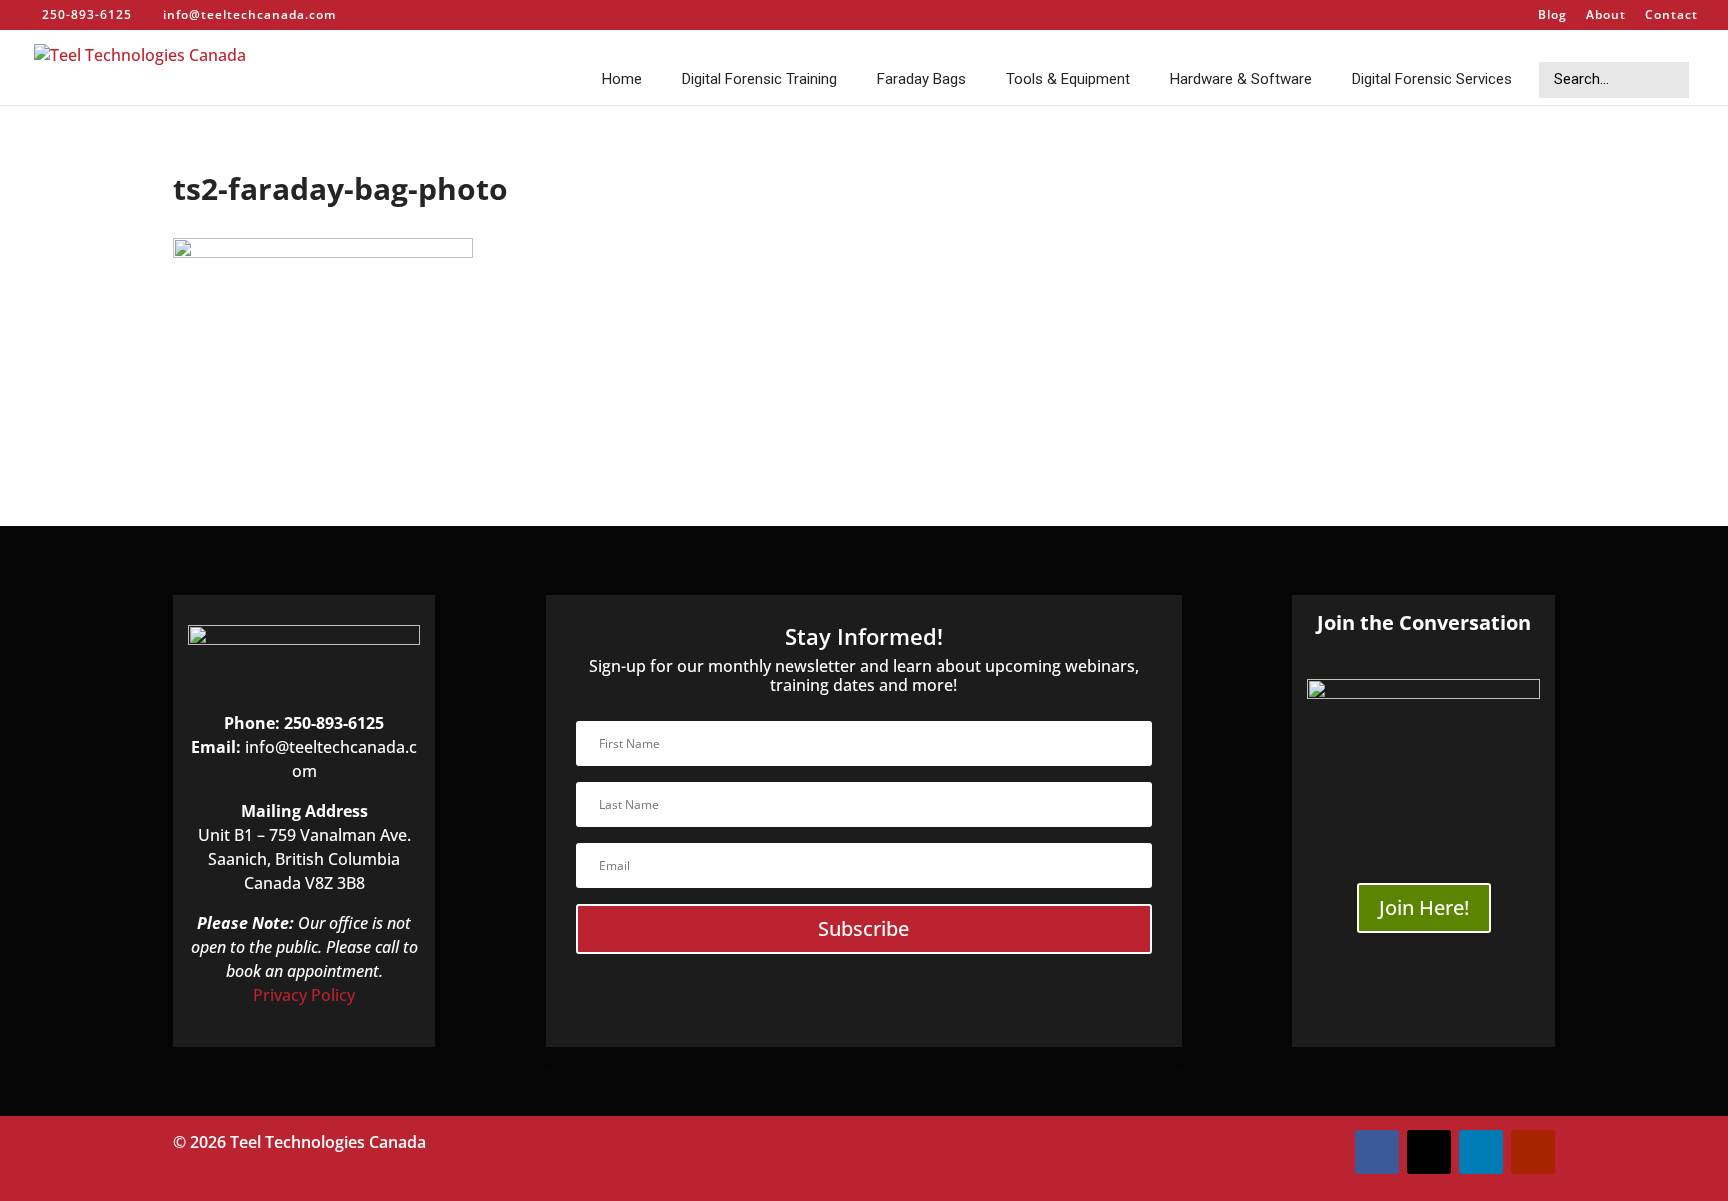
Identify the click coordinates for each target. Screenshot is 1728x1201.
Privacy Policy (304, 995)
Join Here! (1424, 907)
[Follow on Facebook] (1377, 1152)
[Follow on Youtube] (1533, 1152)
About (1606, 16)
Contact (1671, 16)
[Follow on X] (1429, 1152)
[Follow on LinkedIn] (1481, 1152)
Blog (1552, 16)
